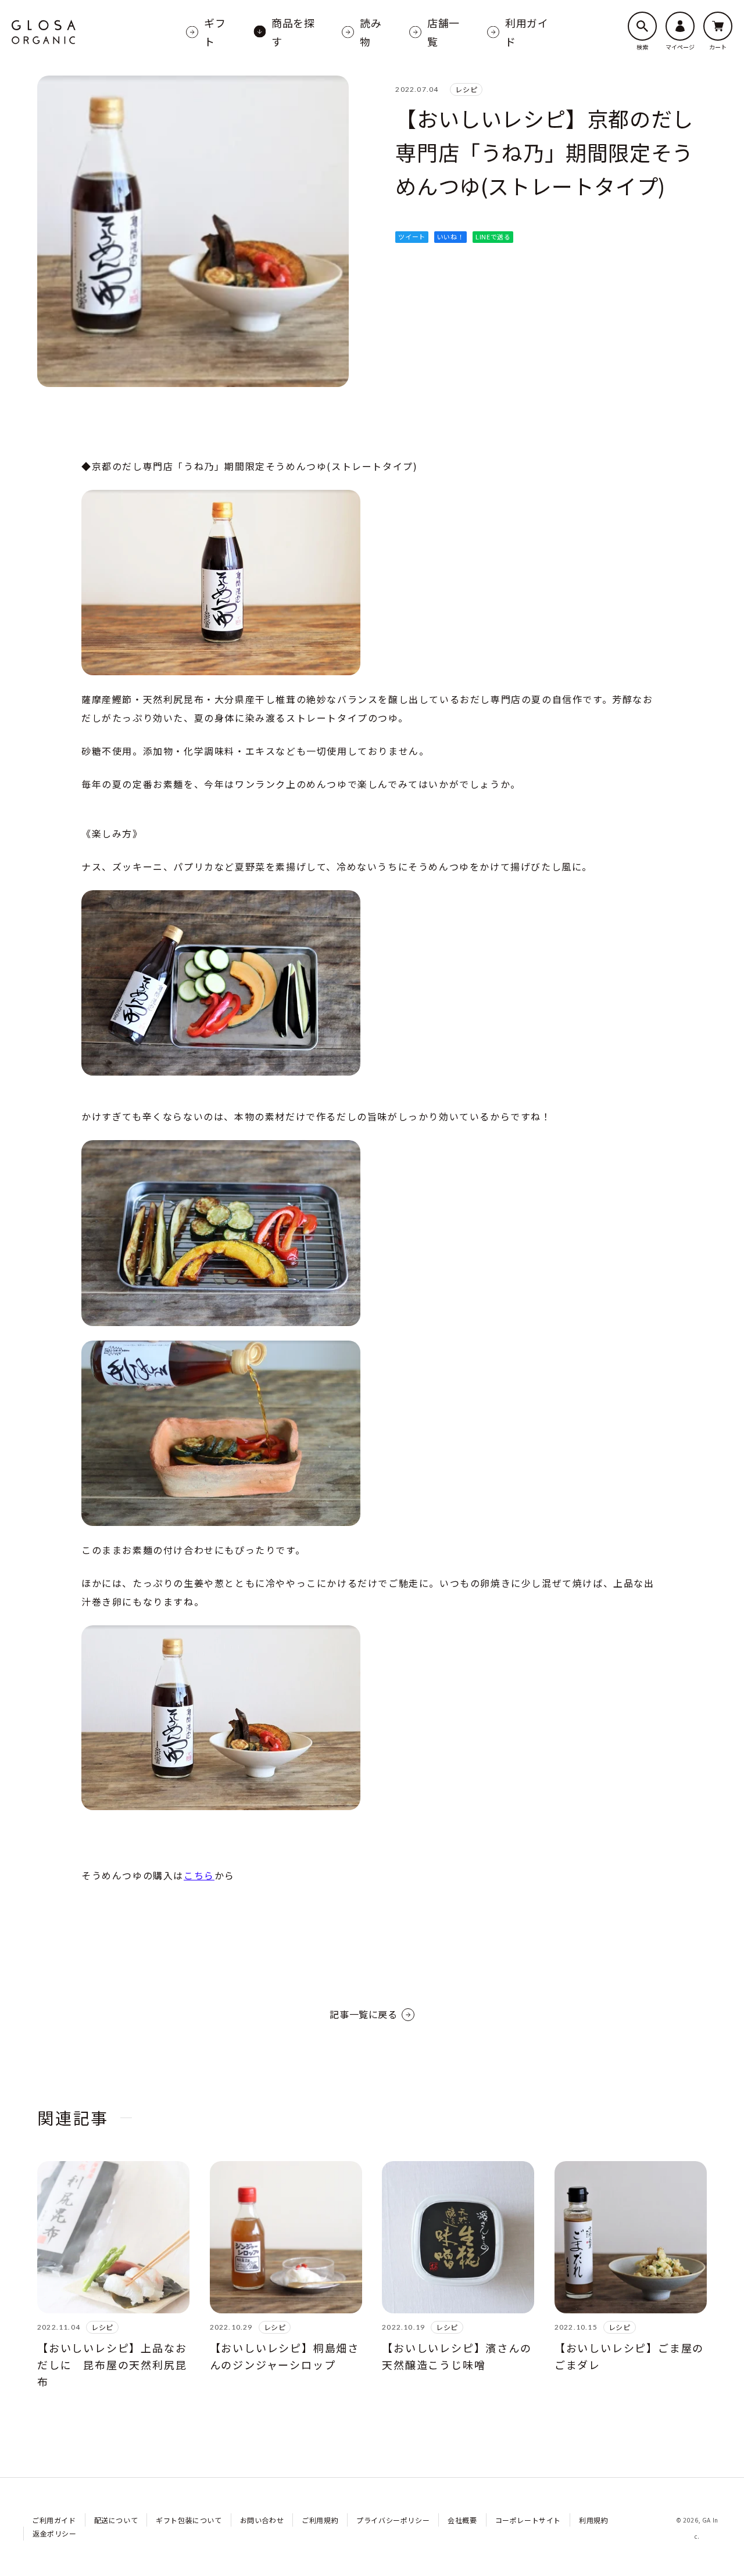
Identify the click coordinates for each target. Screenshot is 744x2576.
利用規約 (593, 2520)
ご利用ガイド (54, 2520)
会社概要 (462, 2520)
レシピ (466, 89)
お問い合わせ (262, 2520)
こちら (199, 1875)
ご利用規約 (320, 2520)
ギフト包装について (189, 2520)
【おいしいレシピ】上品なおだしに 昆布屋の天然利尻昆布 (112, 2364)
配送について (116, 2520)
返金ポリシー (55, 2533)
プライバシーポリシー (393, 2520)
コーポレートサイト (528, 2520)
